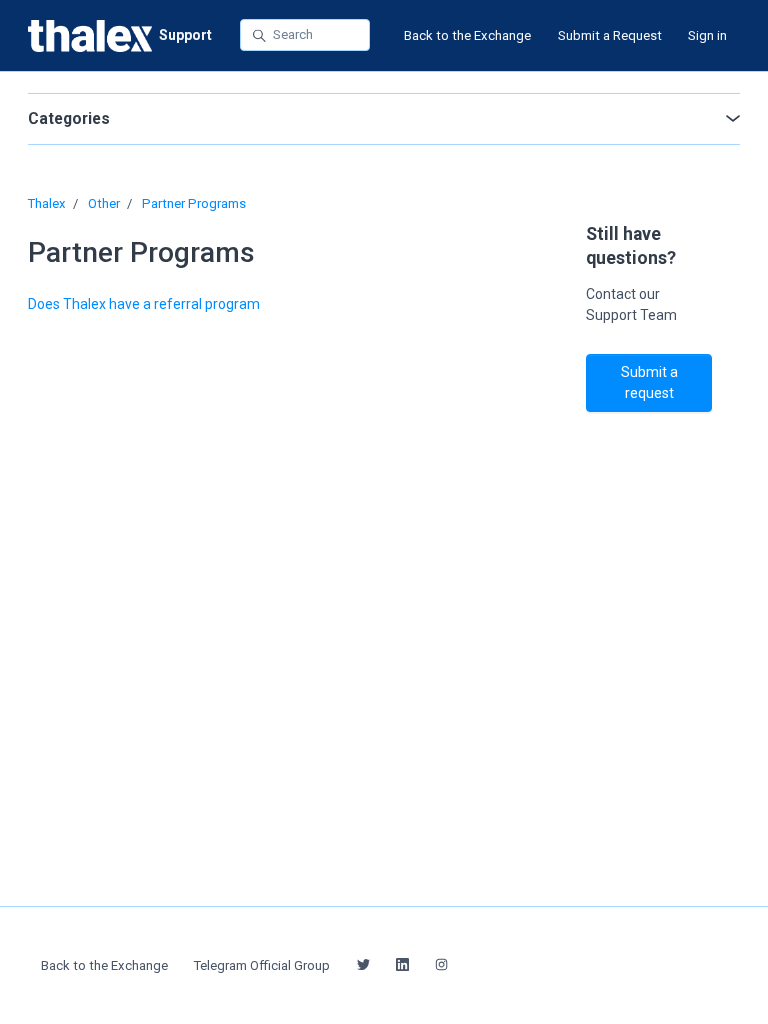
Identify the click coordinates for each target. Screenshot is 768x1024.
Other (104, 203)
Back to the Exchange (467, 35)
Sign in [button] (707, 35)
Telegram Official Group (262, 965)
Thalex (47, 203)
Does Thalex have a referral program (144, 304)
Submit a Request (610, 35)
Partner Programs (194, 203)
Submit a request (649, 382)
